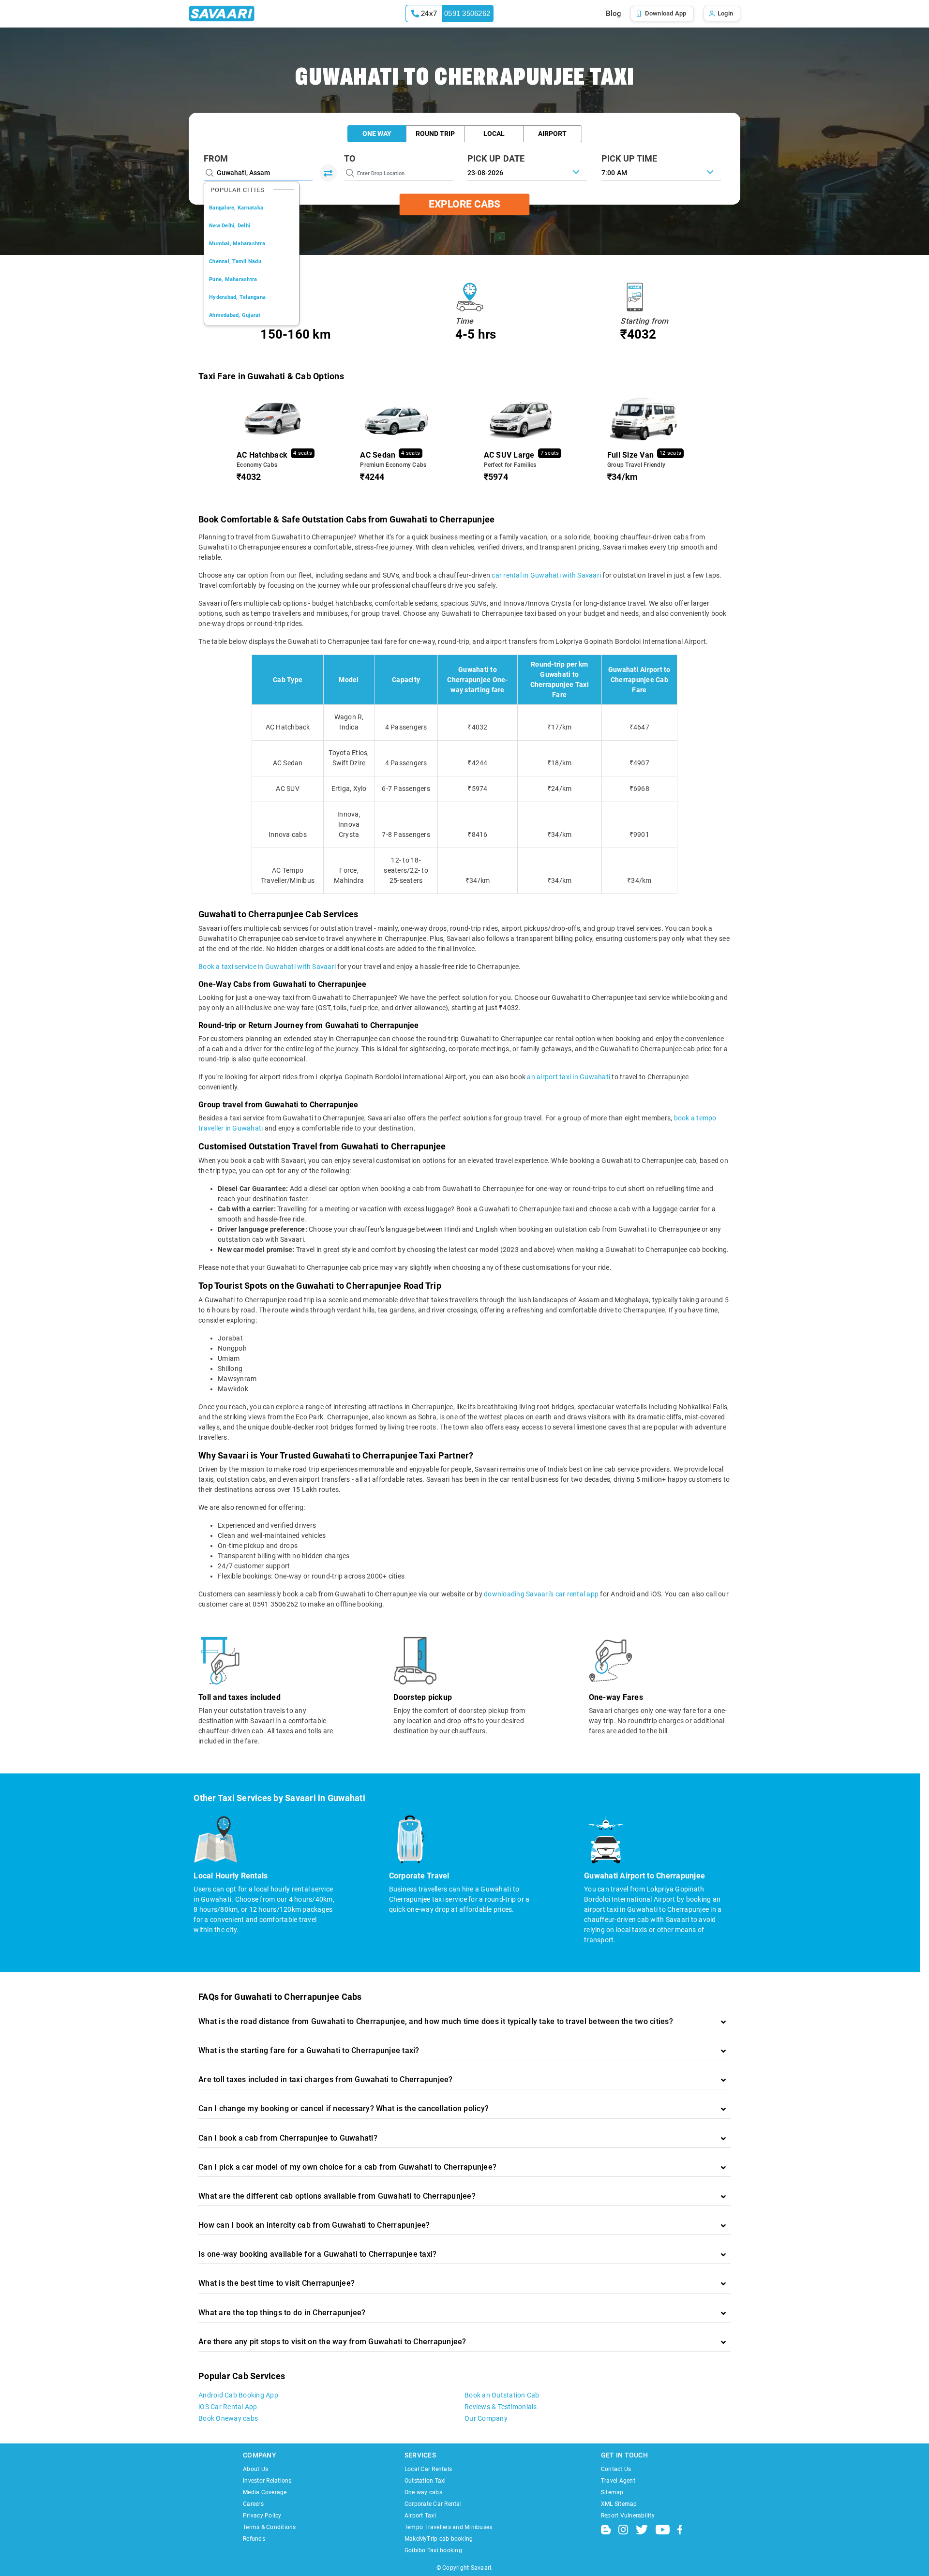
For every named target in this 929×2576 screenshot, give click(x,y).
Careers (253, 2504)
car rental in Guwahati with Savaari (546, 575)
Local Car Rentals (428, 2469)
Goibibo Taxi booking (433, 2550)
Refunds (254, 2539)
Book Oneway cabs (228, 2418)
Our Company (486, 2418)
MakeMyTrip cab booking (439, 2539)
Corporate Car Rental (433, 2504)
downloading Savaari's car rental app (541, 1594)
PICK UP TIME (629, 158)
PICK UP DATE (496, 158)
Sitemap (612, 2492)
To (350, 158)
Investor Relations (267, 2481)
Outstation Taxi (425, 2481)
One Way (377, 134)
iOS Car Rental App (228, 2407)
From (216, 158)
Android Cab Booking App (238, 2395)
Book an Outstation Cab (502, 2395)
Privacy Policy (262, 2516)
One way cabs (423, 2492)
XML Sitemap (619, 2504)
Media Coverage (265, 2492)
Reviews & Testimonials (501, 2407)
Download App (666, 13)
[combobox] (661, 172)
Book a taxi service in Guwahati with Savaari (267, 967)
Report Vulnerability (628, 2516)
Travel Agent (618, 2481)
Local (494, 134)
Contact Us (616, 2469)
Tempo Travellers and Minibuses (449, 2527)
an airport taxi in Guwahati (569, 1077)
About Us (255, 2469)
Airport (552, 134)
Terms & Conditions (270, 2527)
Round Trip (435, 134)
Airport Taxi (420, 2516)
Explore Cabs (464, 204)
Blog (613, 14)
